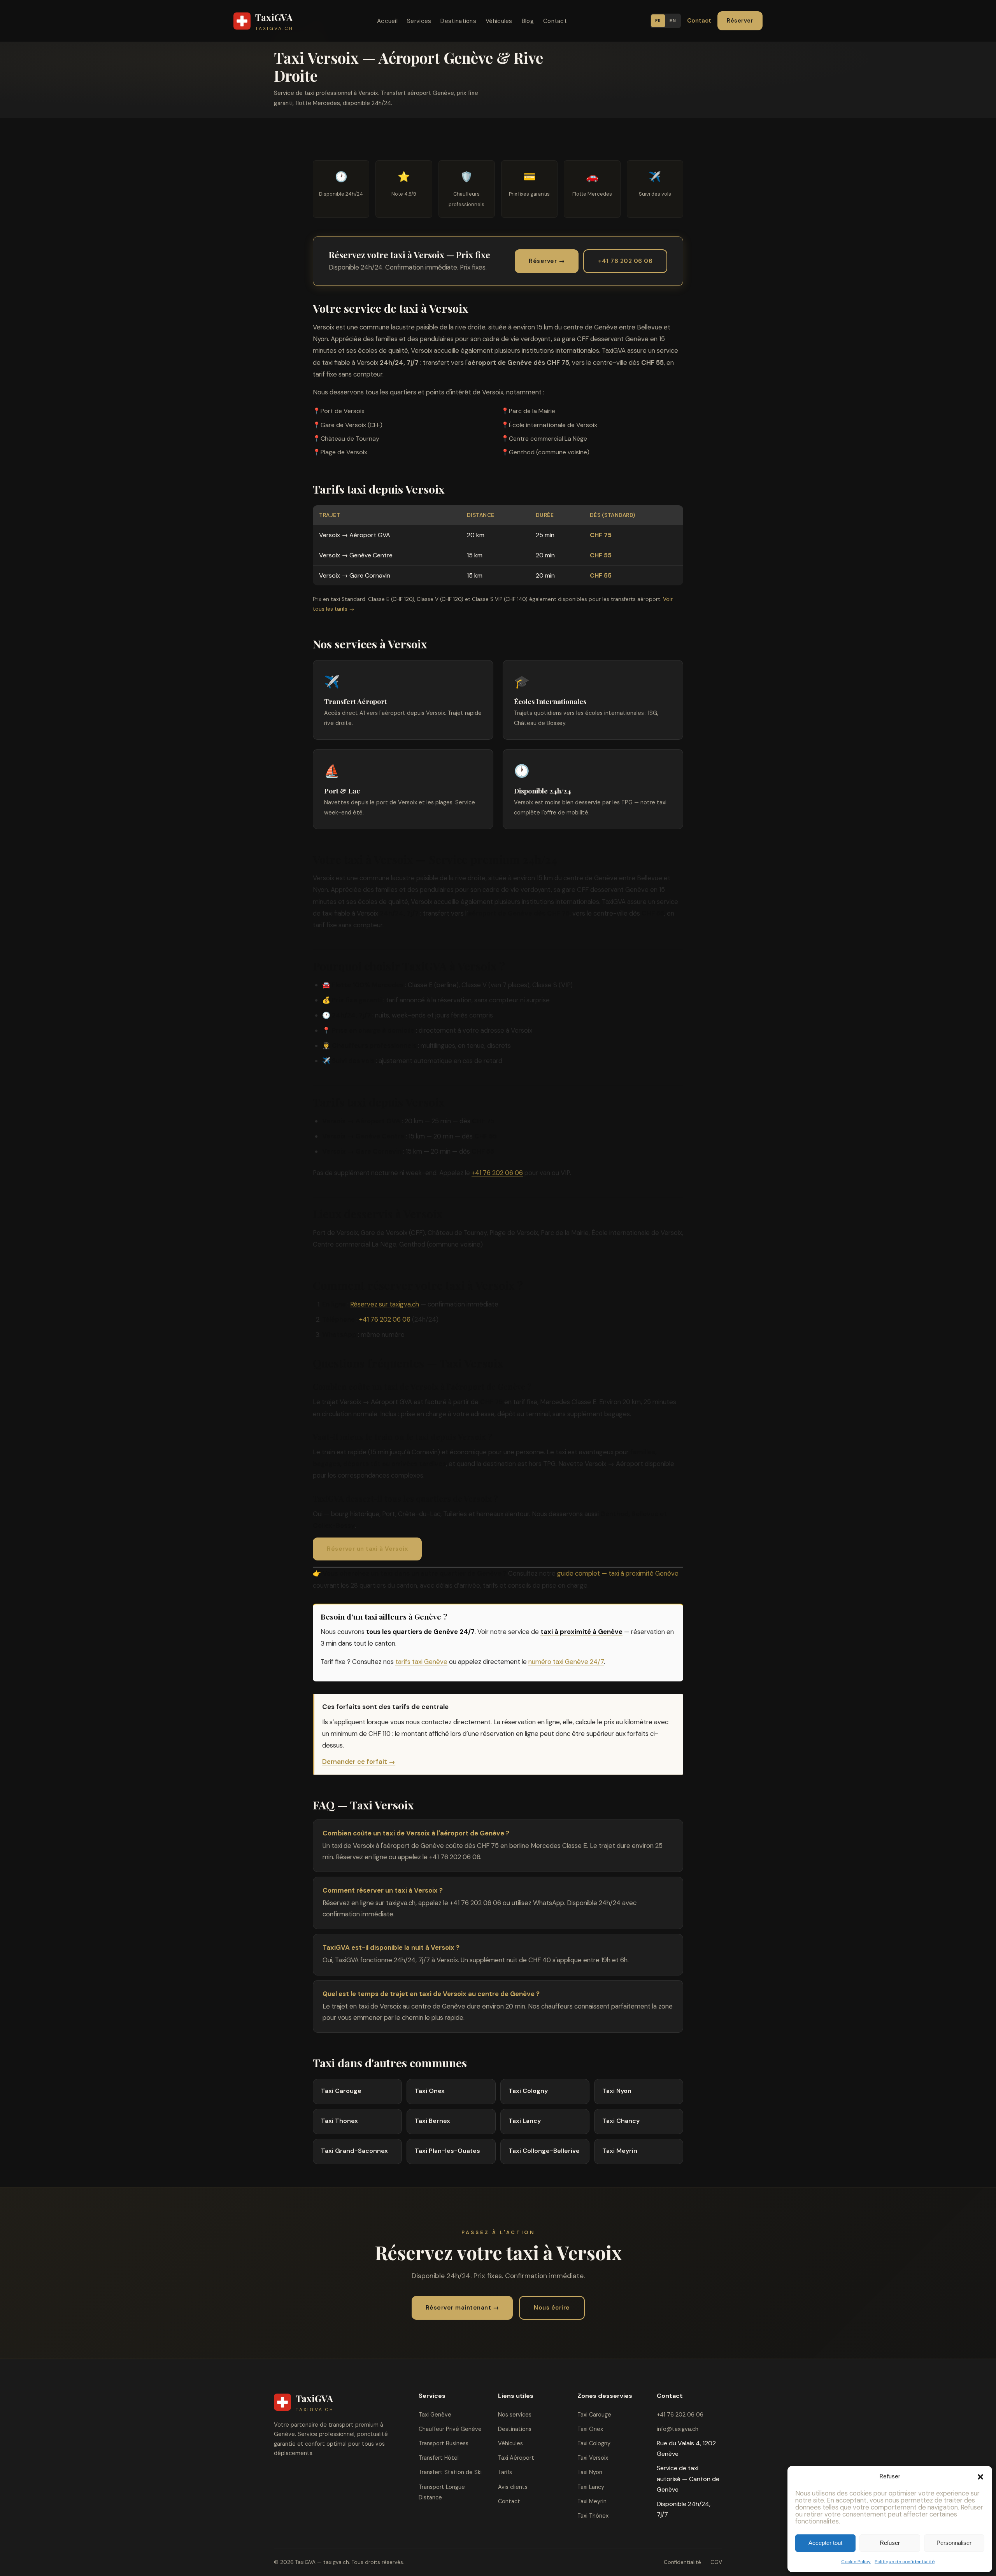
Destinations (458, 21)
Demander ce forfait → (359, 1762)
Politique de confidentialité (905, 2562)
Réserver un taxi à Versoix (367, 1549)
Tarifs (505, 2472)
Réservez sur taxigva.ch (385, 1304)
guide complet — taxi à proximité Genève (618, 1573)
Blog (528, 21)
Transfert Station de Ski (450, 2472)
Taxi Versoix (593, 2458)
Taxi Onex (590, 2429)
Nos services (515, 2415)
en (673, 21)
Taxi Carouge (594, 2415)
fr (658, 21)
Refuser (890, 2543)
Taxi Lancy (591, 2487)
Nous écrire (552, 2308)
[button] (980, 2477)
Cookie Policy (856, 2562)
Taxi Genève (435, 2415)
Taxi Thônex (593, 2516)
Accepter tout (825, 2543)
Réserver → (547, 261)
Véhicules (499, 21)
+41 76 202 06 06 (625, 261)
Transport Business (444, 2443)
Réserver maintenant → (462, 2308)
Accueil (387, 21)
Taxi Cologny (594, 2443)
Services (419, 21)
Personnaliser (954, 2543)
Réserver (740, 21)
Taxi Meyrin (592, 2501)
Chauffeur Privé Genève (450, 2429)
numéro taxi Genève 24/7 (566, 1662)
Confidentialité (682, 2562)
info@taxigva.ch (678, 2429)
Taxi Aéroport (516, 2458)
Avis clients (513, 2487)
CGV (716, 2562)
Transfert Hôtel (439, 2458)
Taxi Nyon (590, 2472)
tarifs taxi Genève (421, 1662)
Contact (555, 21)
